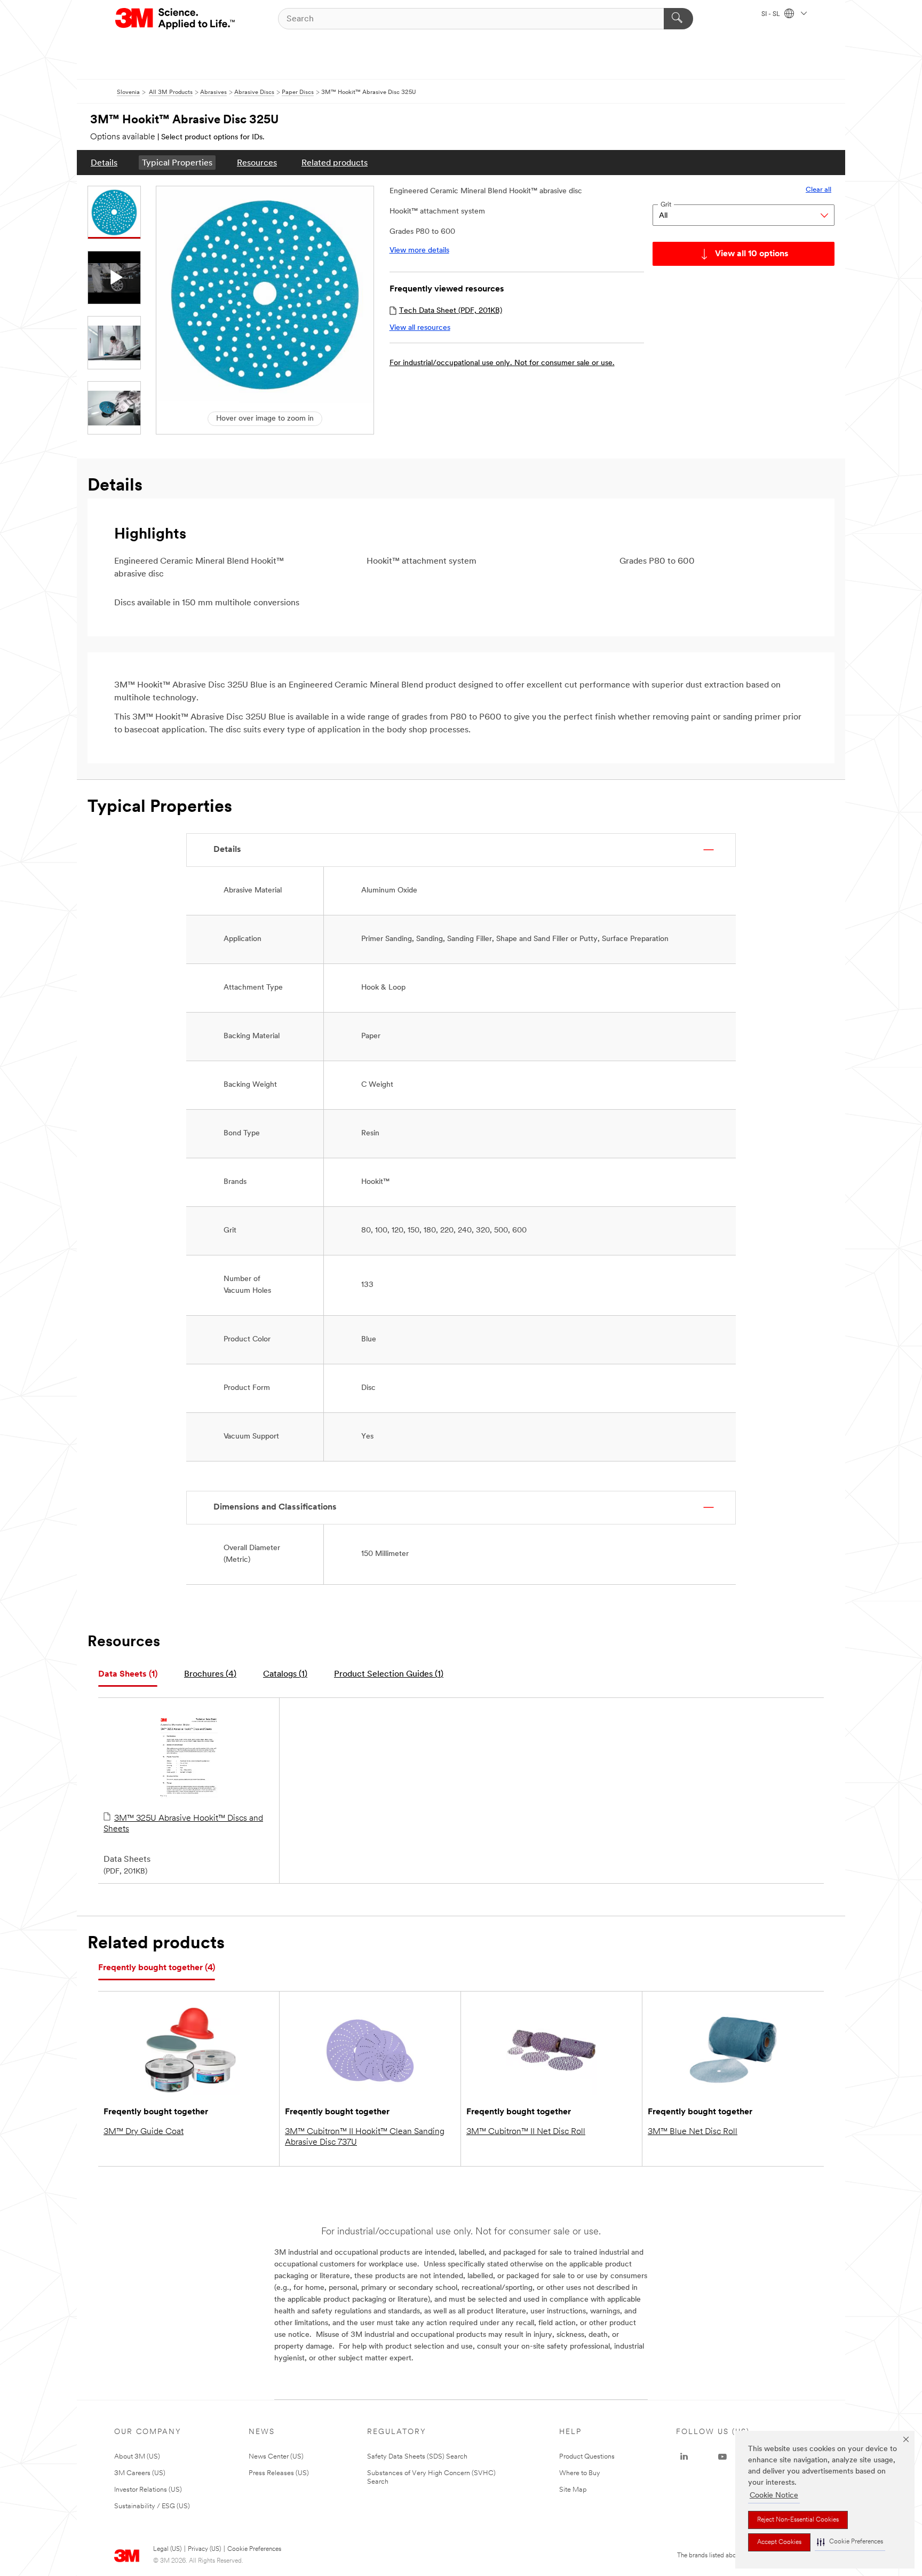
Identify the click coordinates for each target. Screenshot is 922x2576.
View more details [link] (419, 251)
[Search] (678, 19)
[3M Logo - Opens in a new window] (176, 19)
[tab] (128, 1675)
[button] (850, 2542)
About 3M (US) (137, 2457)
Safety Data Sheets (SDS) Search (417, 2457)
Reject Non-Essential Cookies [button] (798, 2520)
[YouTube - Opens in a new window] (722, 2457)
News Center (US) (276, 2457)
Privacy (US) (204, 2549)
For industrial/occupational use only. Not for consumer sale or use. (502, 363)
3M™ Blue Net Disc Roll (693, 2132)
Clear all (818, 190)
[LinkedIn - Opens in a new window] (684, 2457)
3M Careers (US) (140, 2473)
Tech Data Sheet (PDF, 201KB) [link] (451, 311)
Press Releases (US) (279, 2473)
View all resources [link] (420, 328)
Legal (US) (167, 2549)
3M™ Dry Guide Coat (144, 2132)
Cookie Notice (774, 2496)
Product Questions (587, 2457)
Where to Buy (580, 2473)
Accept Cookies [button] (779, 2542)
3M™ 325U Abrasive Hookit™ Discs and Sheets (183, 1824)
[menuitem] (104, 163)
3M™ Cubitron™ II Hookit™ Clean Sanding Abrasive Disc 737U (365, 2137)
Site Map (573, 2490)
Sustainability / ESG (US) (152, 2506)
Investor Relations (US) (148, 2490)
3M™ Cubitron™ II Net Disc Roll (526, 2132)
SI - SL (772, 14)
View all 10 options (752, 254)
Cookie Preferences (254, 2549)
